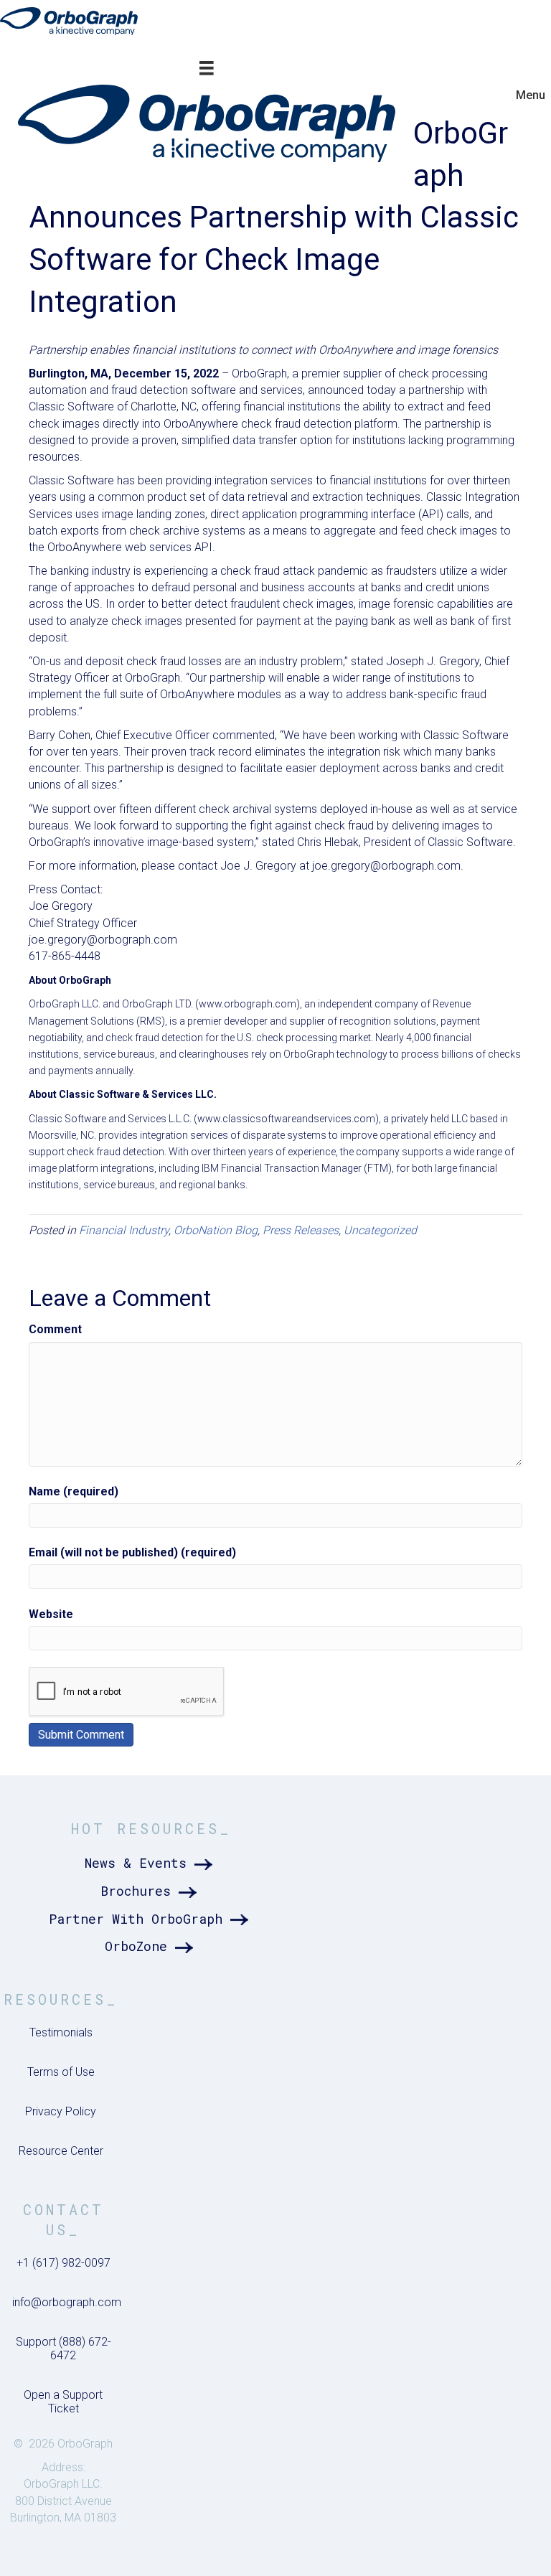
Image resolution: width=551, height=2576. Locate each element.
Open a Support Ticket (63, 2402)
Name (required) (74, 1491)
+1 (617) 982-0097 (63, 2263)
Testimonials (61, 2032)
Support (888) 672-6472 (63, 2349)
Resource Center (61, 2151)
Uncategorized (380, 1230)
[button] (151, 1863)
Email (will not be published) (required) (132, 1552)
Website (51, 1614)
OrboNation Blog (216, 1230)
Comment (55, 1329)
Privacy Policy (61, 2111)
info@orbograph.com (67, 2302)
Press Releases (301, 1230)
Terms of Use (61, 2072)
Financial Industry (124, 1230)
